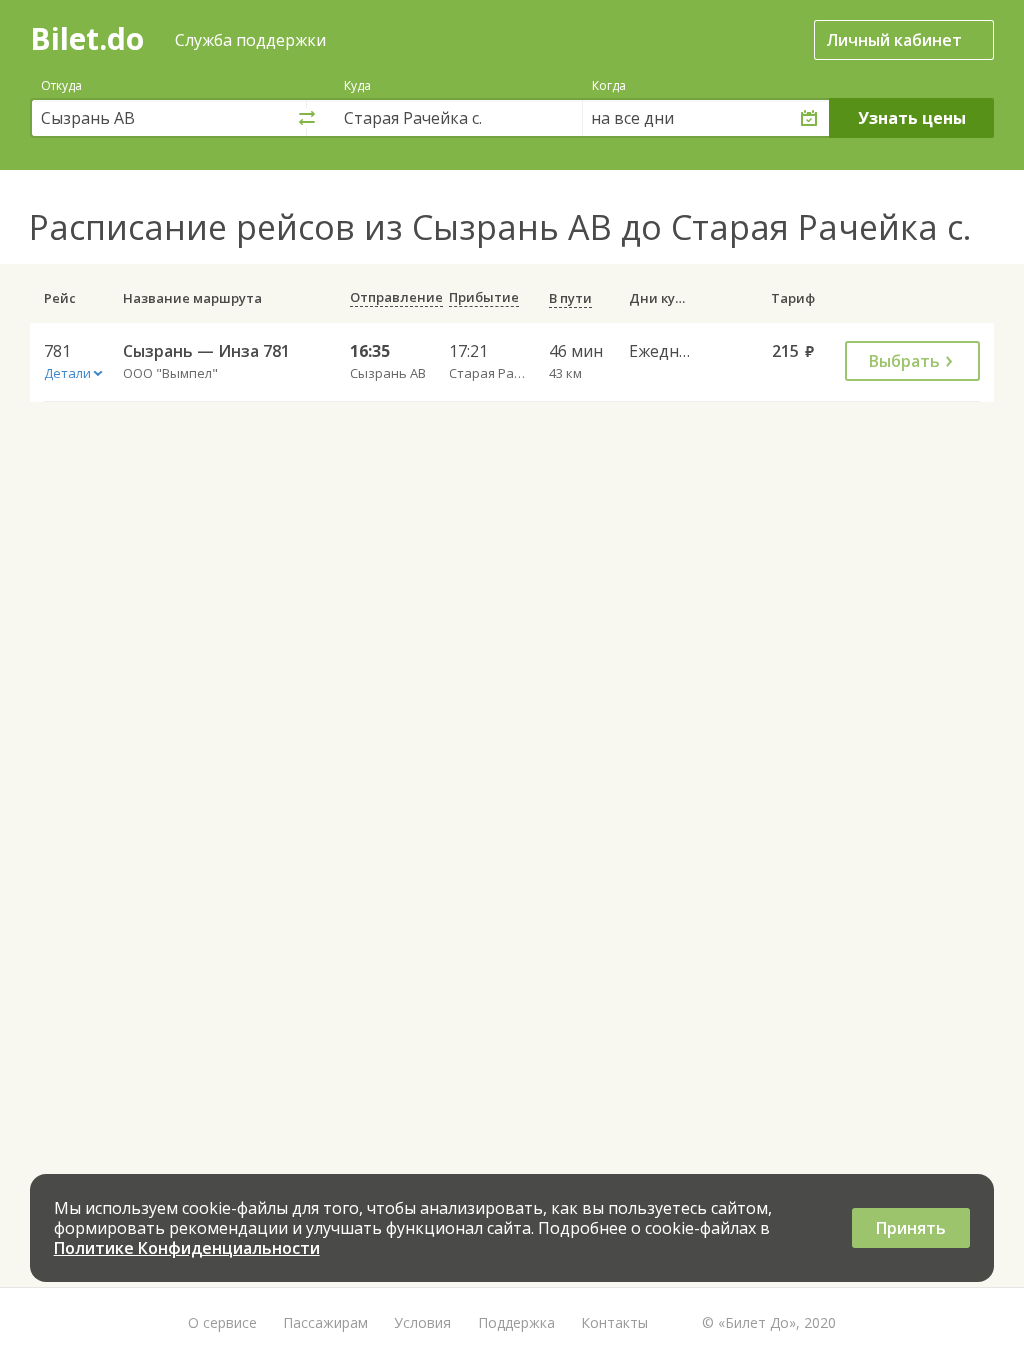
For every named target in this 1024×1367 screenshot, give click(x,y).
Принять (911, 1228)
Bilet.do (87, 38)
